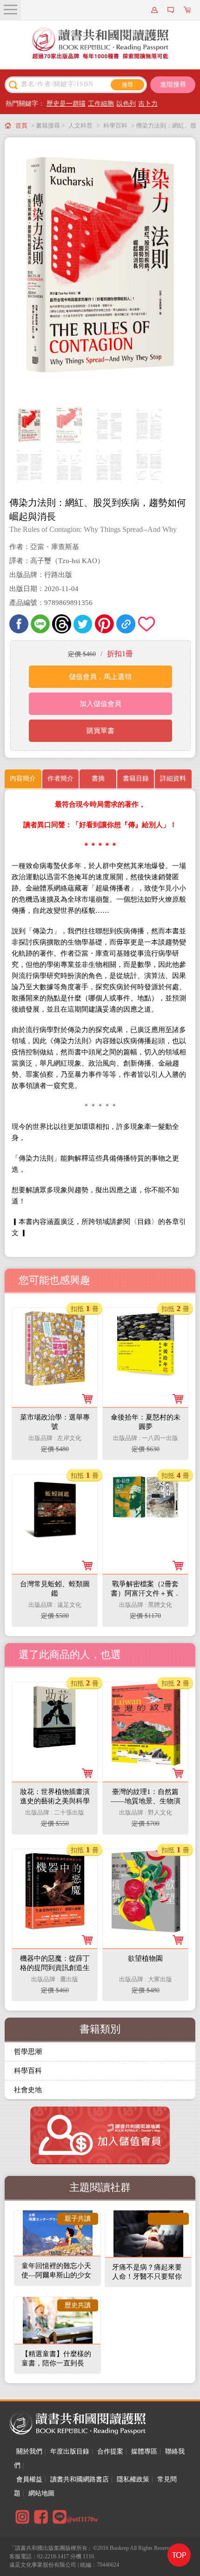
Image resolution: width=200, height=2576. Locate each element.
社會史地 (28, 2090)
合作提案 (110, 2451)
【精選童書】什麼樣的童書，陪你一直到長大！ (56, 2363)
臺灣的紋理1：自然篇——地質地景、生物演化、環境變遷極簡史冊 (146, 1801)
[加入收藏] (147, 624)
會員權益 (29, 2479)
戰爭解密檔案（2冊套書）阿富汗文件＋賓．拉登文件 (146, 1593)
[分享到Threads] (62, 624)
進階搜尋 (173, 85)
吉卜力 (148, 104)
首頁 (21, 126)
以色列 (126, 104)
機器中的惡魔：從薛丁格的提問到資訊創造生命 (55, 1968)
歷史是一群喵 (66, 104)
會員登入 (156, 10)
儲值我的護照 (172, 10)
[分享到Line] (40, 624)
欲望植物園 (145, 1958)
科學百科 (115, 126)
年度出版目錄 (70, 2451)
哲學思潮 (28, 2052)
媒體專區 (144, 2451)
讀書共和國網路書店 (80, 2479)
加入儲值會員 (100, 704)
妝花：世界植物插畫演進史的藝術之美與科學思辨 (55, 1801)
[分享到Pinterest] (104, 624)
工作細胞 (101, 104)
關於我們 (29, 2451)
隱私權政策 (133, 2479)
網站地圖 (41, 2493)
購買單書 (100, 731)
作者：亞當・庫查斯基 (44, 547)
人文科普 (80, 126)
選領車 (188, 10)
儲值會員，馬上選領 (100, 677)
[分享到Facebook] (19, 624)
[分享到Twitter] (83, 624)
